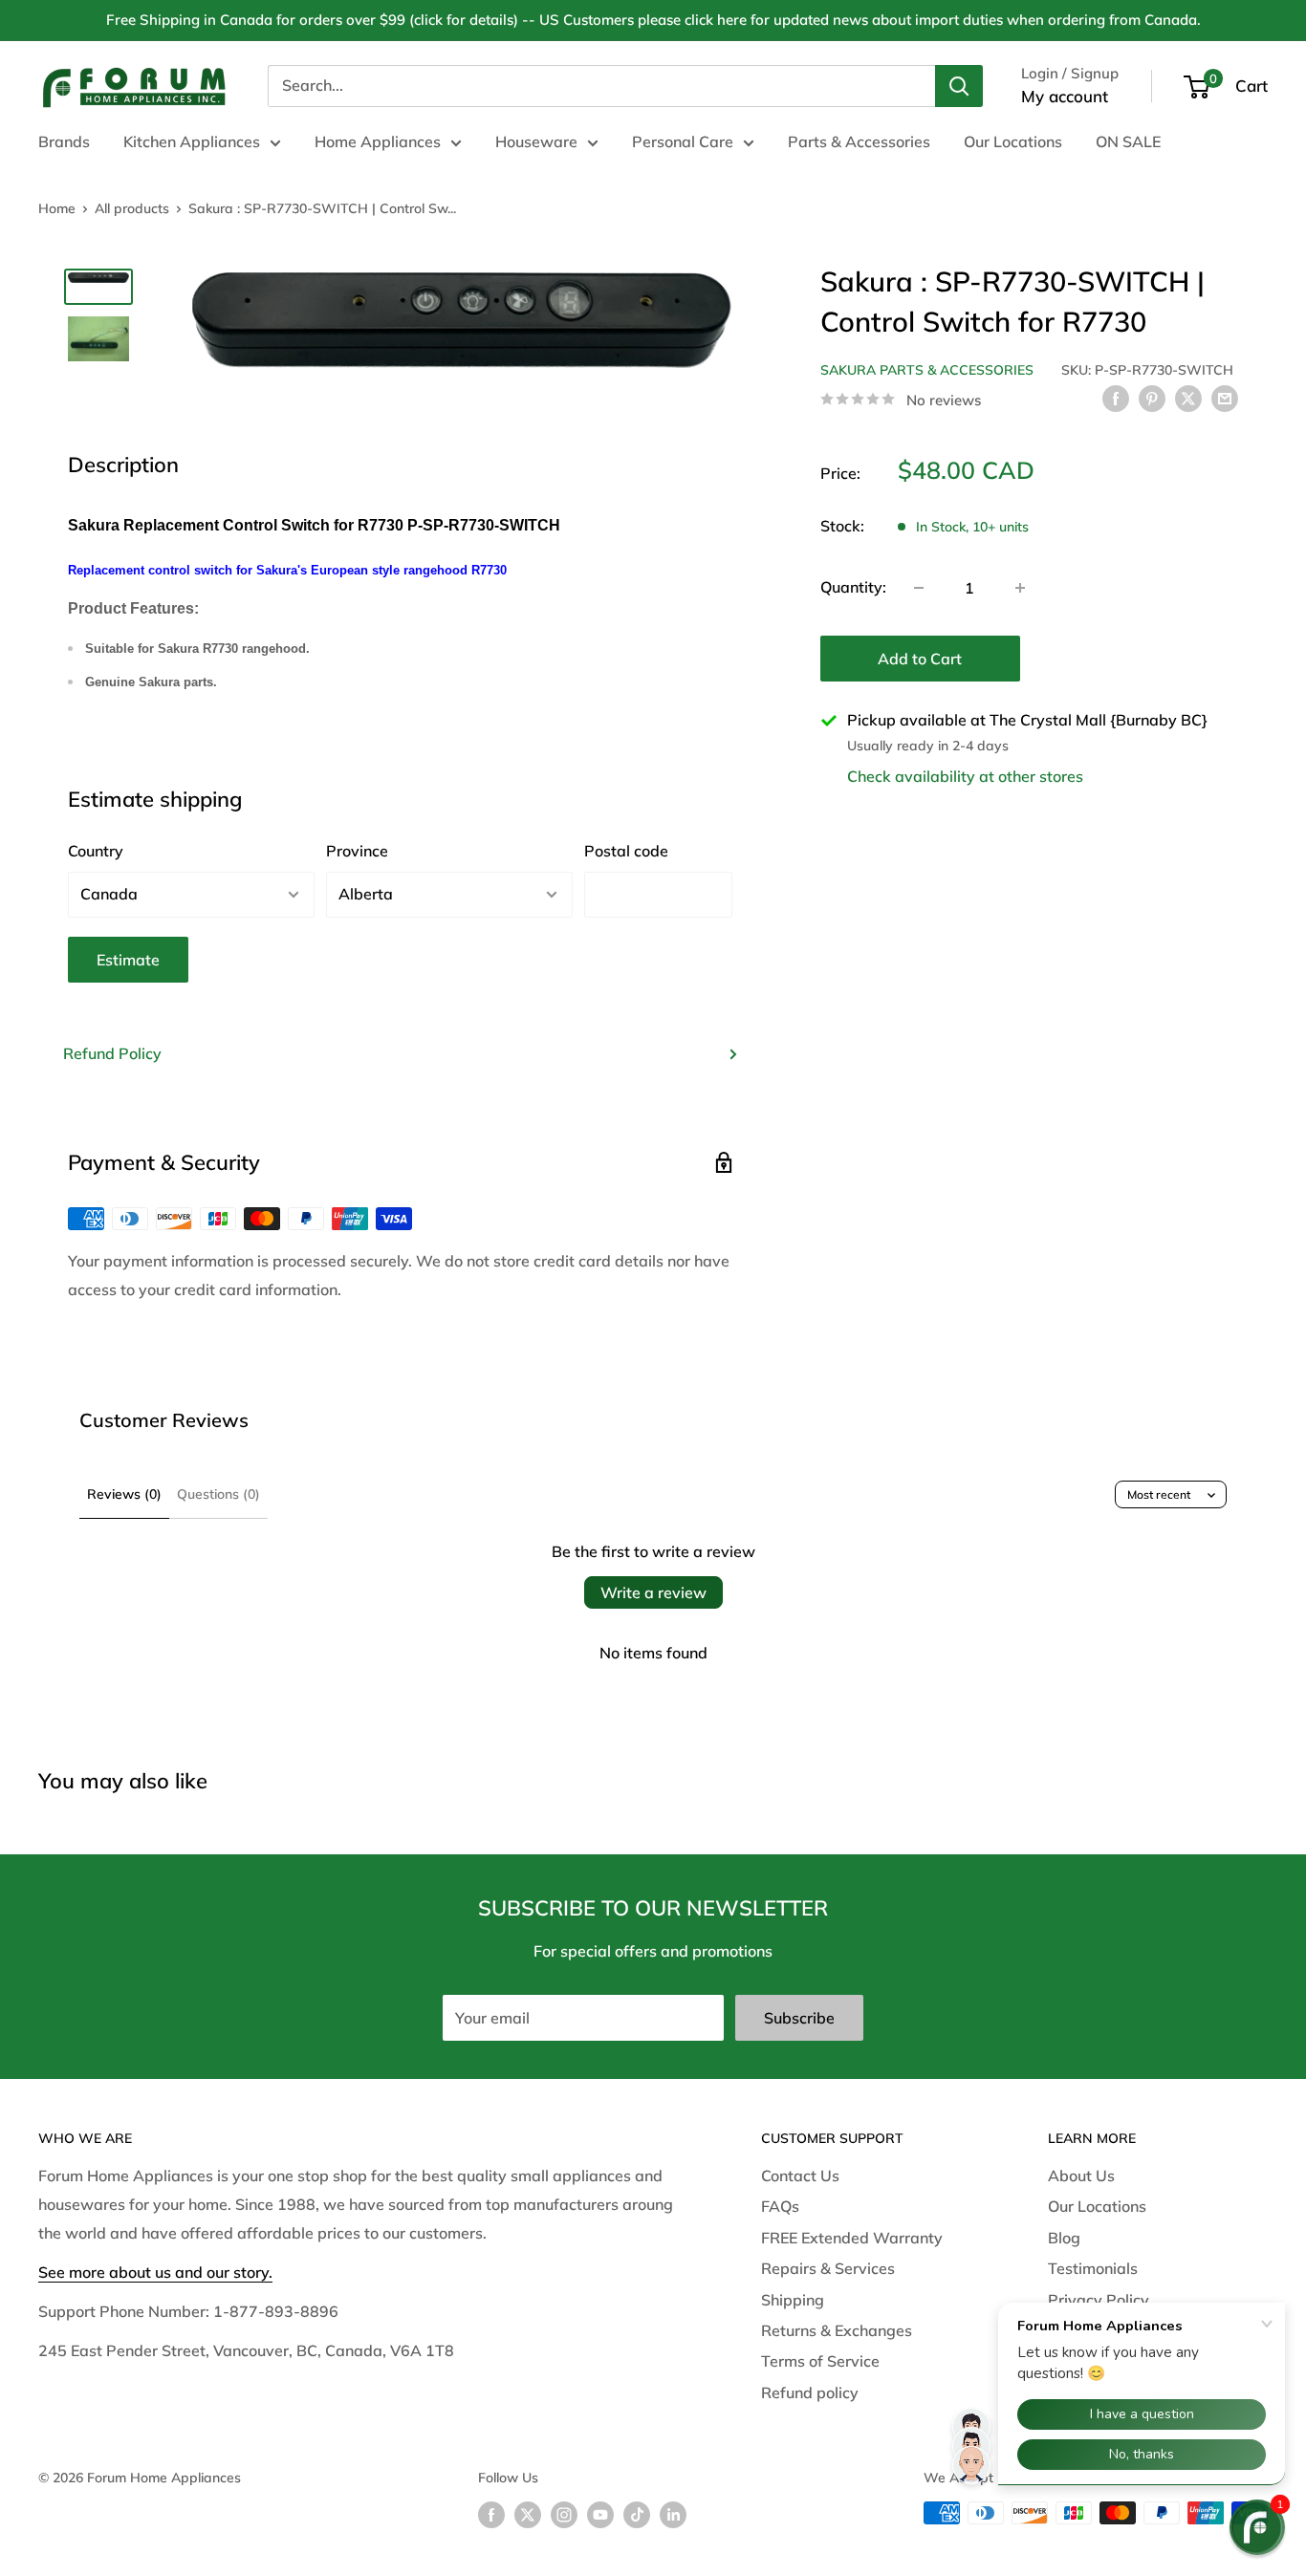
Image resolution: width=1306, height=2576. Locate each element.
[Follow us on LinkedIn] (673, 2515)
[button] (1257, 2527)
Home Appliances (378, 141)
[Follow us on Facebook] (491, 2515)
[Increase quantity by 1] (1020, 588)
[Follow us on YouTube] (600, 2515)
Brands (64, 141)
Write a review (653, 1592)
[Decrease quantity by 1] (919, 588)
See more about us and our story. (155, 2272)
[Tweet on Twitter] (1188, 398)
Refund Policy (112, 1053)
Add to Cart (920, 659)
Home (57, 208)
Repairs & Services (828, 2268)
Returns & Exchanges (837, 2330)
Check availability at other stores (965, 775)
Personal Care (683, 141)
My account (1065, 96)
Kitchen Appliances (192, 141)
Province (357, 851)
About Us (1081, 2176)
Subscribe (799, 2018)
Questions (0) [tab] (218, 1494)
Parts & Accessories (859, 141)
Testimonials (1093, 2268)
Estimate (128, 960)
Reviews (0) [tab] (124, 1494)
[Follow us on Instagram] (564, 2515)
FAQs (780, 2206)
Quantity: (853, 587)
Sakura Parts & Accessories (927, 370)
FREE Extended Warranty (852, 2238)
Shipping (793, 2300)
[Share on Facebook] (1116, 398)
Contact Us (800, 2176)
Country (96, 851)
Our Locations (1013, 141)
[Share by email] (1225, 398)
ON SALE (1128, 141)
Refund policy (810, 2392)
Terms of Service (820, 2361)
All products (132, 208)
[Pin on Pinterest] (1152, 398)
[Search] (959, 86)
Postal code (626, 851)
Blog (1064, 2238)
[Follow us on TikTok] (637, 2515)
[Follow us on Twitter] (528, 2515)
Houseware (536, 141)
